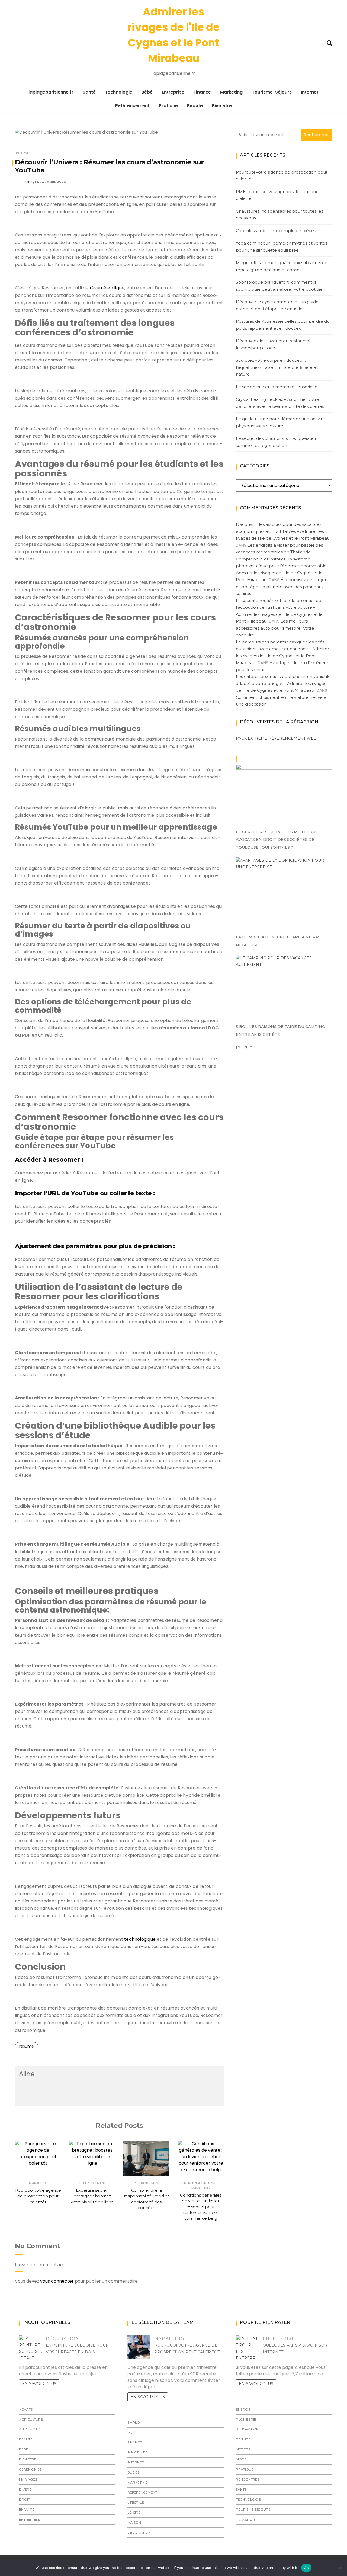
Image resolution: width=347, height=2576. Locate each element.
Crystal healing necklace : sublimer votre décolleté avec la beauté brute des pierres (280, 403)
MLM (131, 2432)
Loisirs (134, 2512)
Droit (24, 2499)
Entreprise (173, 92)
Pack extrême (252, 738)
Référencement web (293, 738)
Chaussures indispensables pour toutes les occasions (279, 215)
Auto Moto (30, 2429)
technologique (140, 1939)
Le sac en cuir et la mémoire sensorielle (277, 387)
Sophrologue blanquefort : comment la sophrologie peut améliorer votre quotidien (281, 286)
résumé (27, 2046)
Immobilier (138, 2452)
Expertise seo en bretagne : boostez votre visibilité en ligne (92, 2196)
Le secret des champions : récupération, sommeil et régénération (277, 442)
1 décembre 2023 (50, 182)
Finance (202, 92)
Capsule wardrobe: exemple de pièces (276, 231)
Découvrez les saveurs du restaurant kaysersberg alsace (273, 344)
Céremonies (30, 2469)
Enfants (27, 2509)
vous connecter (57, 2281)
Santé (89, 92)
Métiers (243, 2449)
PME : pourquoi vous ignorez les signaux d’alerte (277, 195)
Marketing (231, 92)
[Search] (329, 42)
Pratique (168, 106)
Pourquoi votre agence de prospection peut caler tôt (38, 2196)
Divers (25, 2489)
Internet (310, 92)
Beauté (195, 106)
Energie (243, 2409)
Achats (26, 2409)
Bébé (147, 92)
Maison (134, 2522)
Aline (28, 182)
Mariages (28, 2479)
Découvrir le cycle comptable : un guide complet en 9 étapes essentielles (277, 305)
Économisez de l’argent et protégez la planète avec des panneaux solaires (282, 587)
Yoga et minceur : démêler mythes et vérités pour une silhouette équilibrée (282, 247)
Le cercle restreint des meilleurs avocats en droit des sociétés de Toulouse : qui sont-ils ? (277, 840)
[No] (340, 2568)
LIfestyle (136, 2502)
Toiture (243, 2439)
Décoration (63, 2338)
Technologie (119, 92)
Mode (241, 2459)
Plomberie (246, 2419)
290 (249, 1048)
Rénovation (247, 2429)
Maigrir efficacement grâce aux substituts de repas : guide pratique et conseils (282, 266)
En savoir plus (39, 2384)
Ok (306, 2568)
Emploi (134, 2422)
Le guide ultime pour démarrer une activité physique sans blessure (280, 422)
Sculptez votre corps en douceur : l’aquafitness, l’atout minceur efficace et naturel (277, 367)
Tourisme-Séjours (272, 92)
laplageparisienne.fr (51, 92)
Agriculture (31, 2419)
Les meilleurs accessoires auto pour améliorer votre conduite (275, 628)
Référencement (132, 106)
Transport (246, 2519)
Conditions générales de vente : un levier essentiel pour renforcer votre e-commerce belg (201, 2207)
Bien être (222, 106)
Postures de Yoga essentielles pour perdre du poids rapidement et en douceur (283, 325)
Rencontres (248, 2479)
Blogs (133, 2472)
